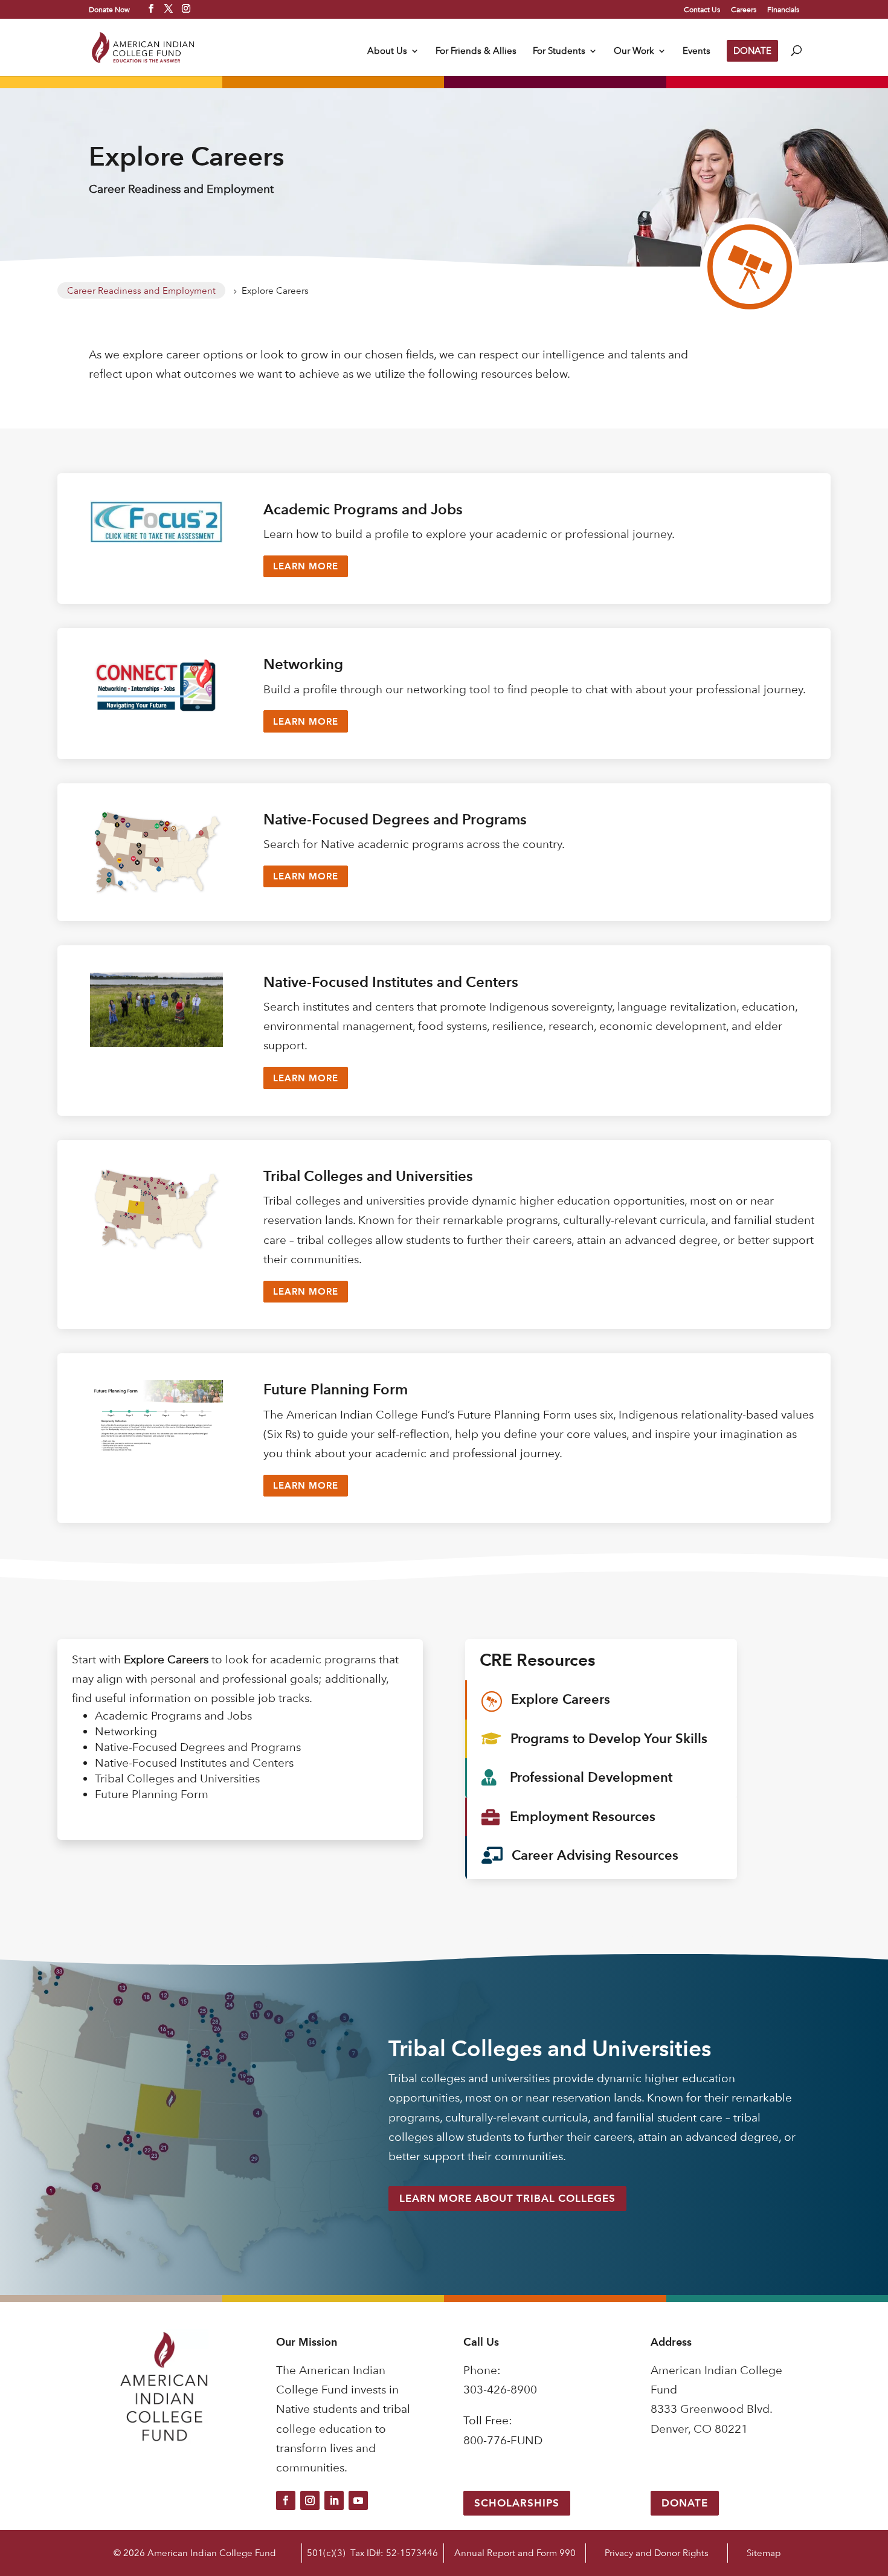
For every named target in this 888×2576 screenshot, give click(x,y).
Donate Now (109, 9)
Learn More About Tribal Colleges (507, 2198)
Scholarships (517, 2503)
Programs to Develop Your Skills (609, 1739)
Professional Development (591, 1777)
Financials (783, 10)
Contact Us (702, 10)
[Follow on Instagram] (310, 2500)
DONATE (752, 50)
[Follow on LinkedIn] (334, 2500)
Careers (744, 10)
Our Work (634, 51)
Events (697, 51)
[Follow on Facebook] (286, 2500)
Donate (685, 2503)
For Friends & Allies (476, 51)
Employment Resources (583, 1817)
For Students (559, 51)
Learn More (306, 566)
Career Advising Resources (595, 1855)
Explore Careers (561, 1699)
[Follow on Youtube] (358, 2500)
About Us (387, 51)
